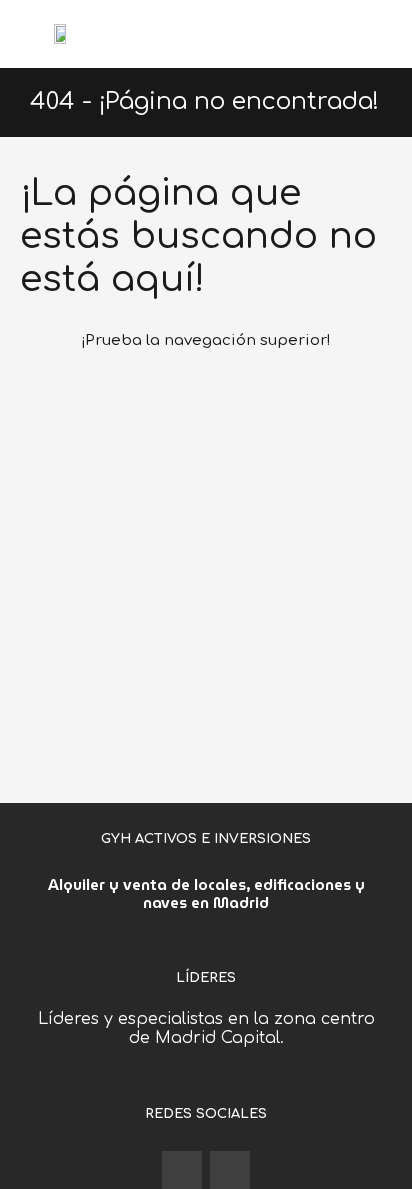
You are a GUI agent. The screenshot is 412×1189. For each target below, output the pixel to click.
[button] (381, 34)
